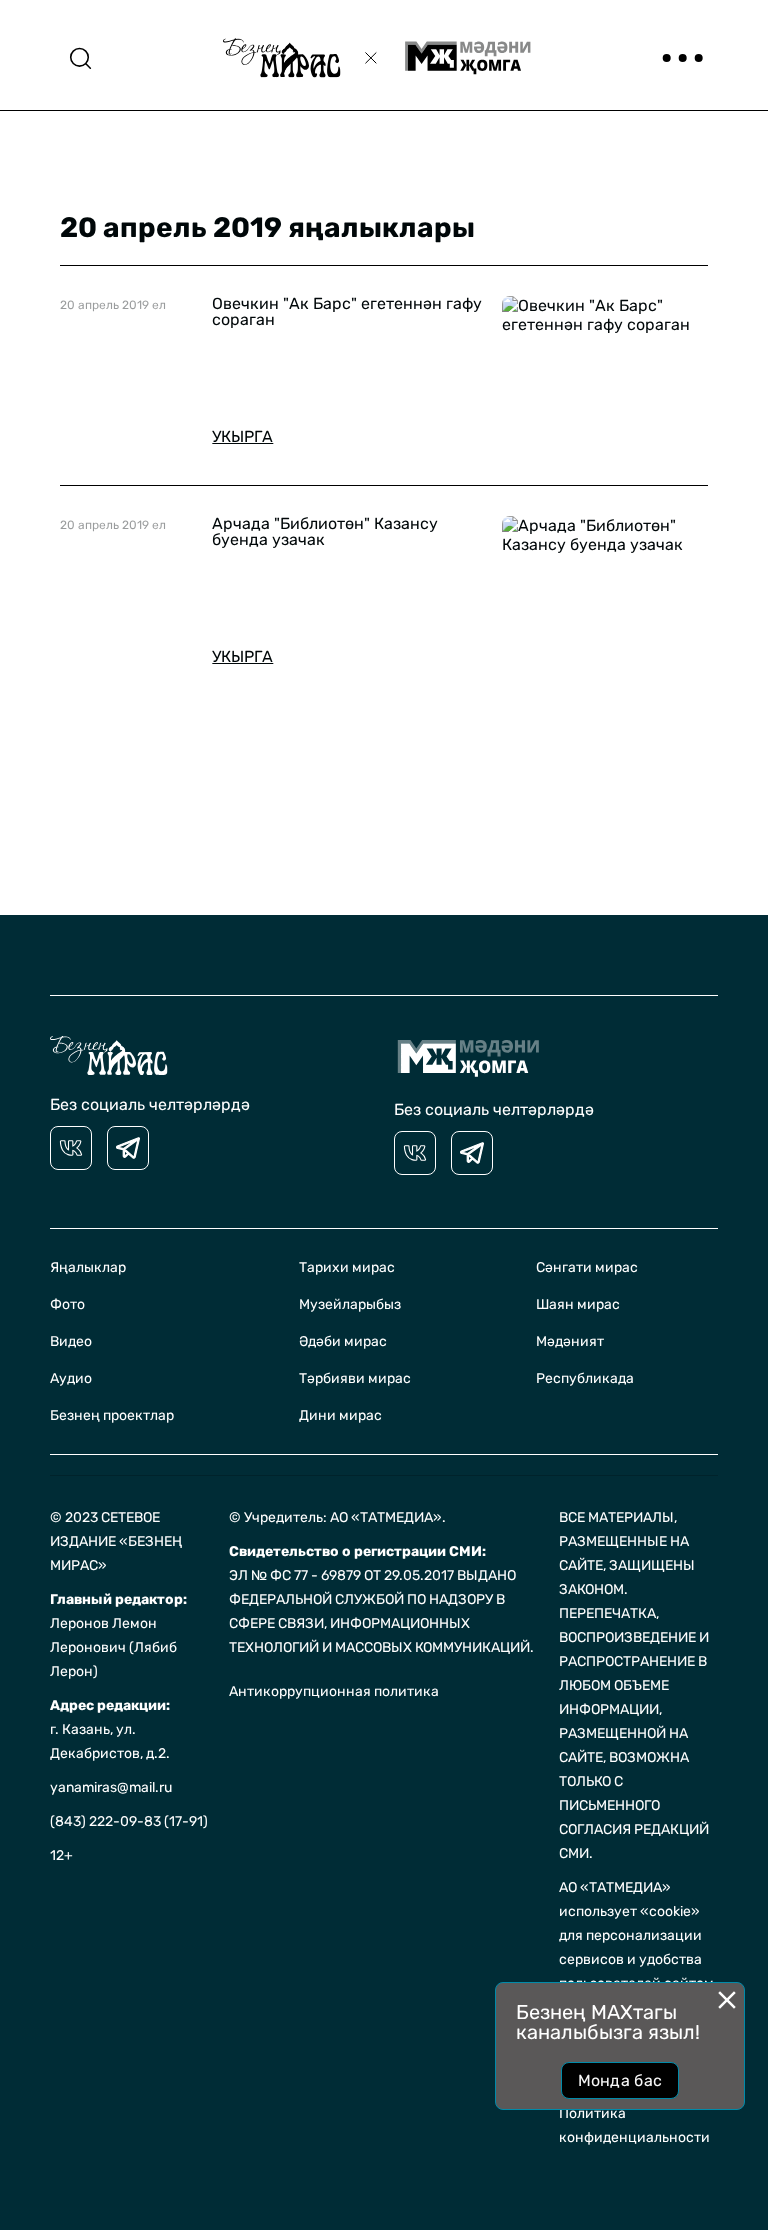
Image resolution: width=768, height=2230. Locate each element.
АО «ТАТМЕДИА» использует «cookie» (629, 1899)
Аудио (71, 1378)
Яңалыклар (88, 1267)
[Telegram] (128, 1148)
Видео (71, 1341)
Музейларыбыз (350, 1304)
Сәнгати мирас (587, 1267)
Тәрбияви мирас (355, 1378)
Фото (67, 1304)
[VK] (71, 1148)
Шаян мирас (578, 1304)
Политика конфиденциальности (634, 2125)
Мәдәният (570, 1341)
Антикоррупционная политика (334, 1691)
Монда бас (620, 2080)
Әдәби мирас (343, 1341)
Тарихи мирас (347, 1267)
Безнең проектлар (112, 1415)
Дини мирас (340, 1415)
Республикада (585, 1378)
